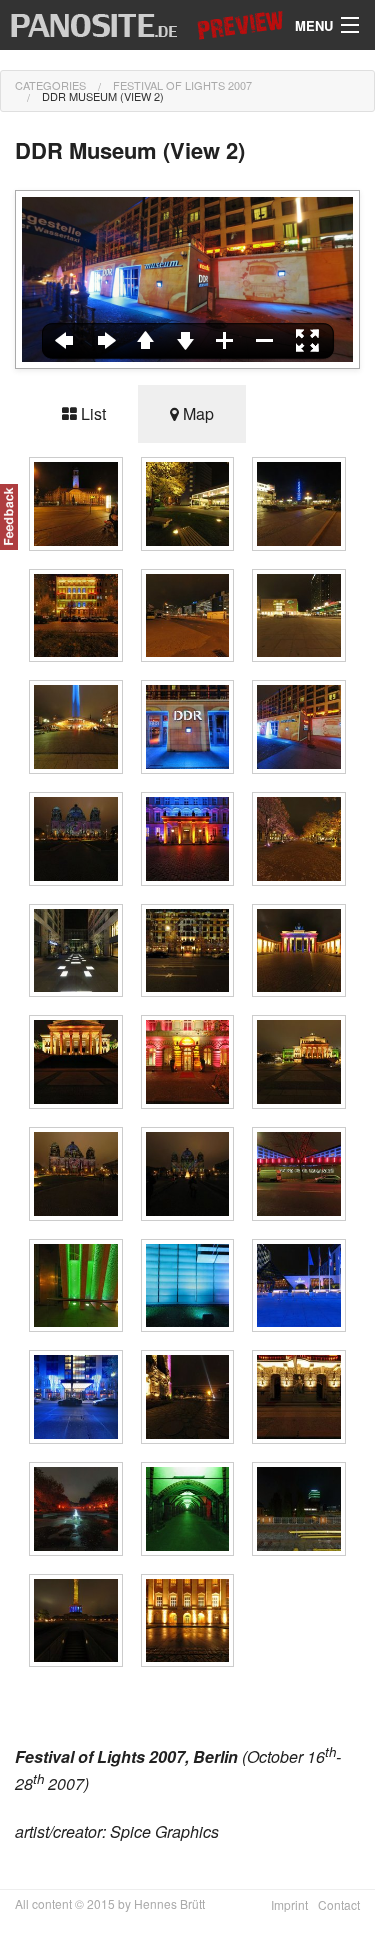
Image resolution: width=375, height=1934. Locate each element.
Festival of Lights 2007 (182, 85)
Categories (50, 85)
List (91, 413)
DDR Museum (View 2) (103, 96)
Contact (339, 1904)
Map (196, 413)
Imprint (289, 1904)
